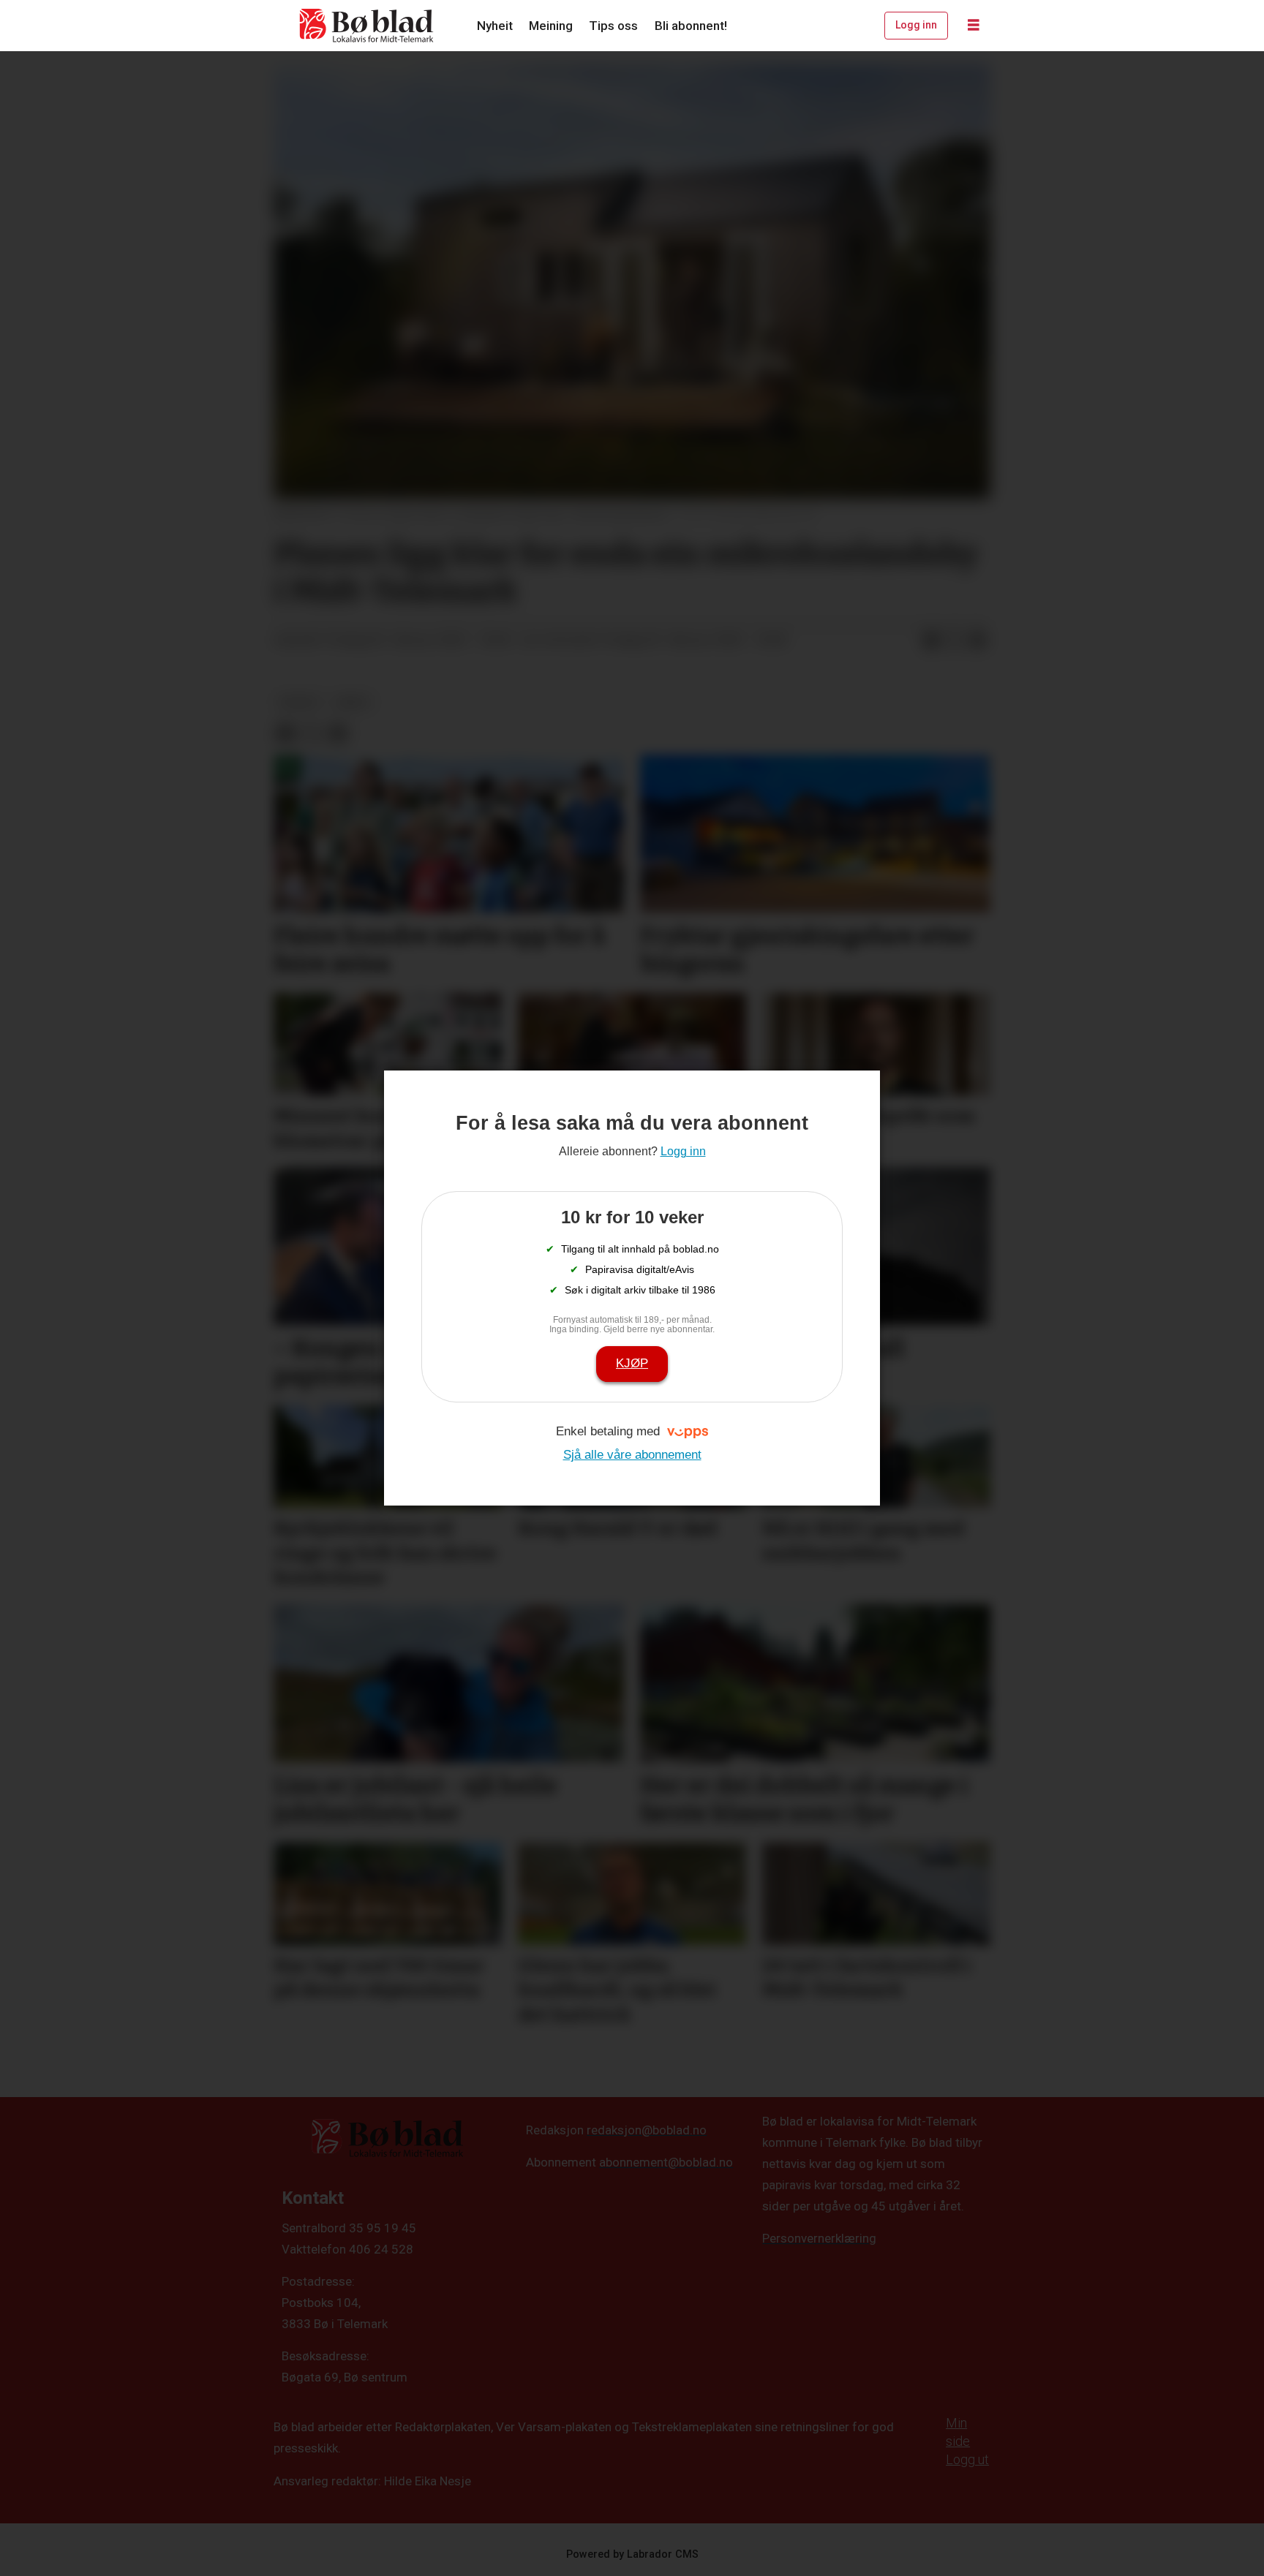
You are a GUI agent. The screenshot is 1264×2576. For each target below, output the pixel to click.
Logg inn (916, 25)
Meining (551, 26)
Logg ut (967, 2459)
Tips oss (613, 26)
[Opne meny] (974, 26)
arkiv (353, 702)
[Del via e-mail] (978, 641)
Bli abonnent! (691, 26)
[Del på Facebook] (931, 641)
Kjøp (632, 1363)
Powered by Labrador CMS (632, 2554)
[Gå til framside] (367, 26)
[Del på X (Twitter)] (955, 641)
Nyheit (495, 26)
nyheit (300, 702)
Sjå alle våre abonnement (632, 1455)
